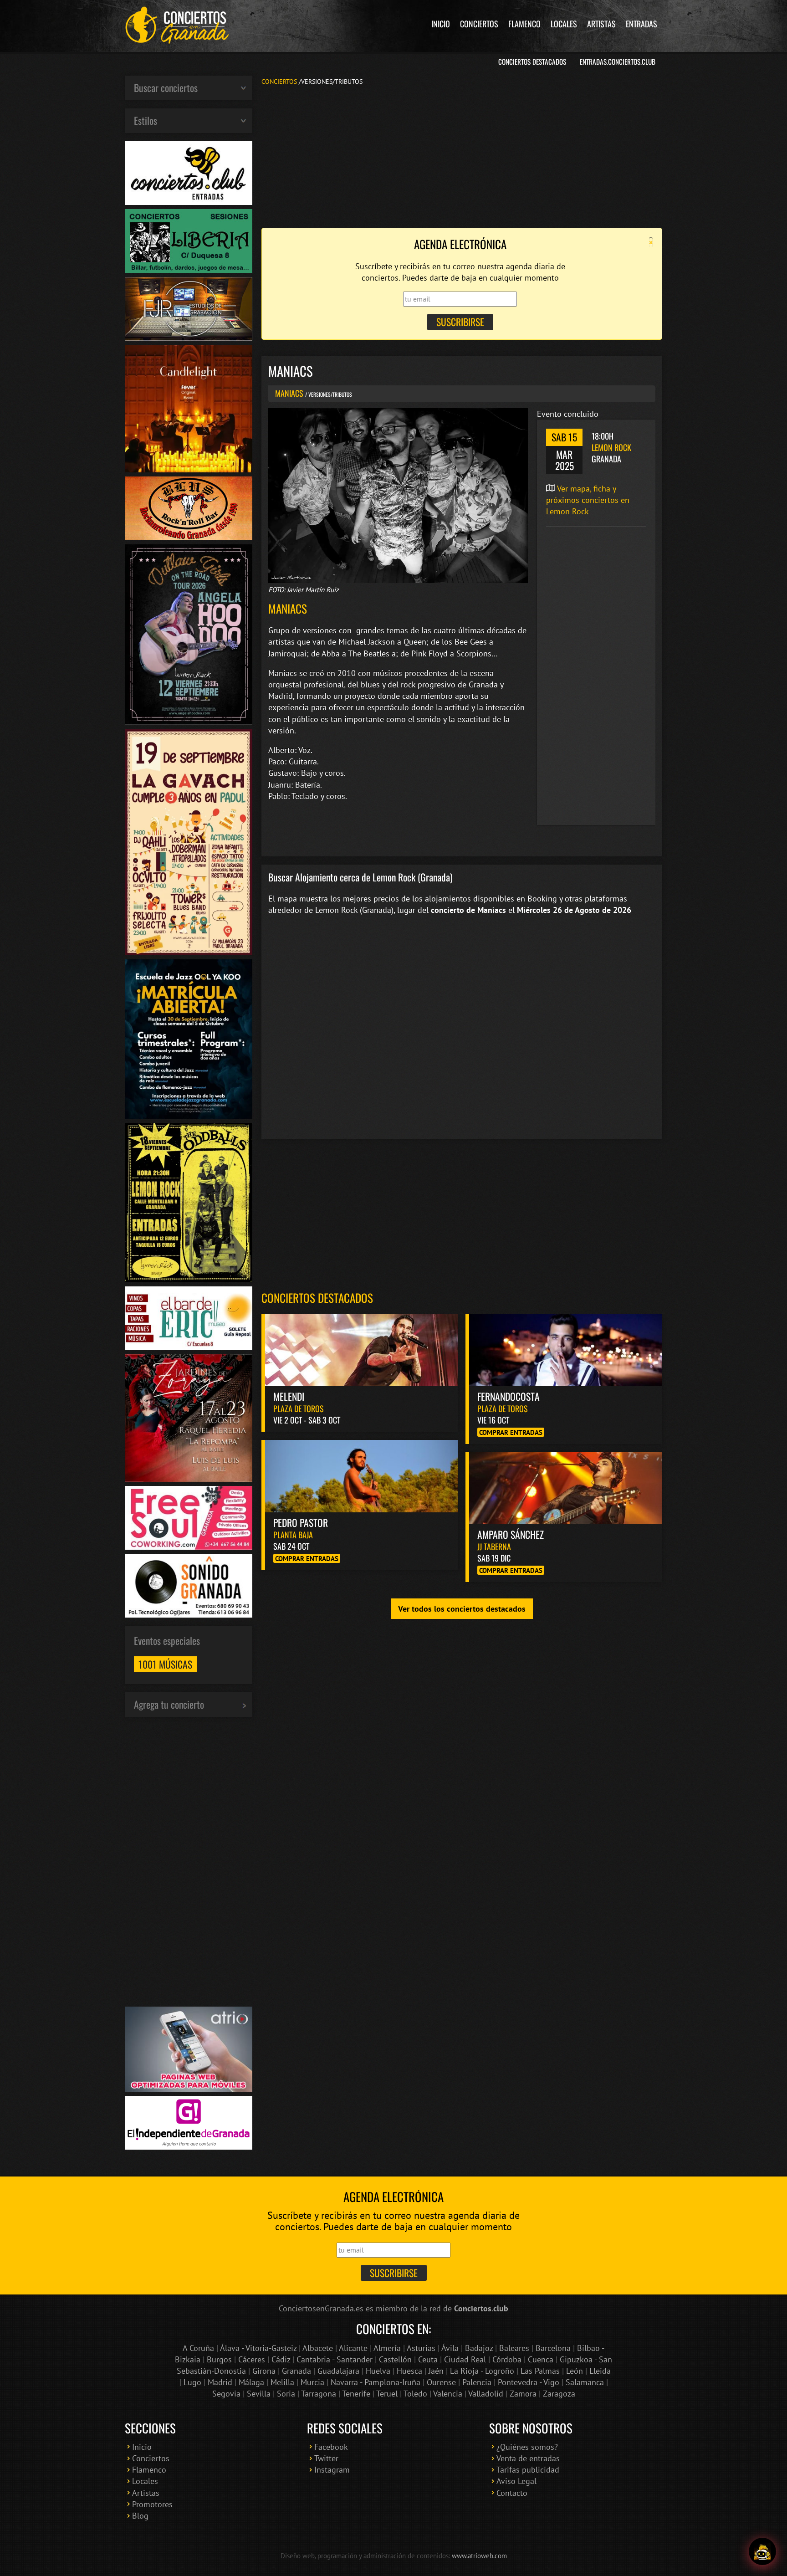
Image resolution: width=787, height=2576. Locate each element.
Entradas (641, 24)
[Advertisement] (462, 156)
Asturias (421, 2348)
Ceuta (428, 2359)
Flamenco (524, 24)
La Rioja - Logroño (482, 2371)
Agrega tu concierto (169, 1704)
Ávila (450, 2348)
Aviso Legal (516, 2481)
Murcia (312, 2382)
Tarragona (319, 2394)
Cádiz (281, 2359)
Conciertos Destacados (532, 61)
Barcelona (553, 2348)
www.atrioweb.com (479, 2556)
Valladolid (486, 2394)
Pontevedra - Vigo (529, 2382)
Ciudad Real (465, 2359)
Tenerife (356, 2394)
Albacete (318, 2348)
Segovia (226, 2394)
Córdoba (507, 2359)
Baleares (514, 2348)
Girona (264, 2371)
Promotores (152, 2504)
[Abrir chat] (762, 2551)
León (575, 2371)
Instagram (332, 2470)
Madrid (220, 2382)
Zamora (523, 2394)
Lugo (192, 2382)
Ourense (441, 2382)
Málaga (251, 2382)
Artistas (601, 24)
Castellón (395, 2359)
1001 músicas (165, 1664)
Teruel (387, 2394)
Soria (286, 2394)
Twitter (326, 2458)
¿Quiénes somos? (527, 2447)
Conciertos (479, 24)
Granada (296, 2371)
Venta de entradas (528, 2458)
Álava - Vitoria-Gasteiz (258, 2348)
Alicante (353, 2348)
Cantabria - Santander (335, 2359)
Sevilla (259, 2394)
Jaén (436, 2371)
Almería (387, 2348)
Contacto (512, 2493)
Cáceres (252, 2359)
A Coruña (198, 2348)
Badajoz (479, 2348)
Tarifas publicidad (528, 2470)
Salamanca (585, 2382)
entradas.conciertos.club (618, 61)
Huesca (409, 2371)
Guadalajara (338, 2371)
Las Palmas (540, 2371)
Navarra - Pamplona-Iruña (376, 2382)
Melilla (282, 2382)
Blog (140, 2516)
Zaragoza (559, 2394)
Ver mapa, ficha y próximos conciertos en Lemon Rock (588, 500)
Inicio (441, 24)
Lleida (600, 2371)
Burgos (219, 2359)
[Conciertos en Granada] (177, 25)
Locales (564, 24)
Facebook (331, 2447)
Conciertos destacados (317, 1298)
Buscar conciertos (166, 87)
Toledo (415, 2394)
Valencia (448, 2394)
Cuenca (541, 2359)
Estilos (146, 120)
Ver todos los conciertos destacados (462, 1609)
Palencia (477, 2382)
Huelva (378, 2371)
